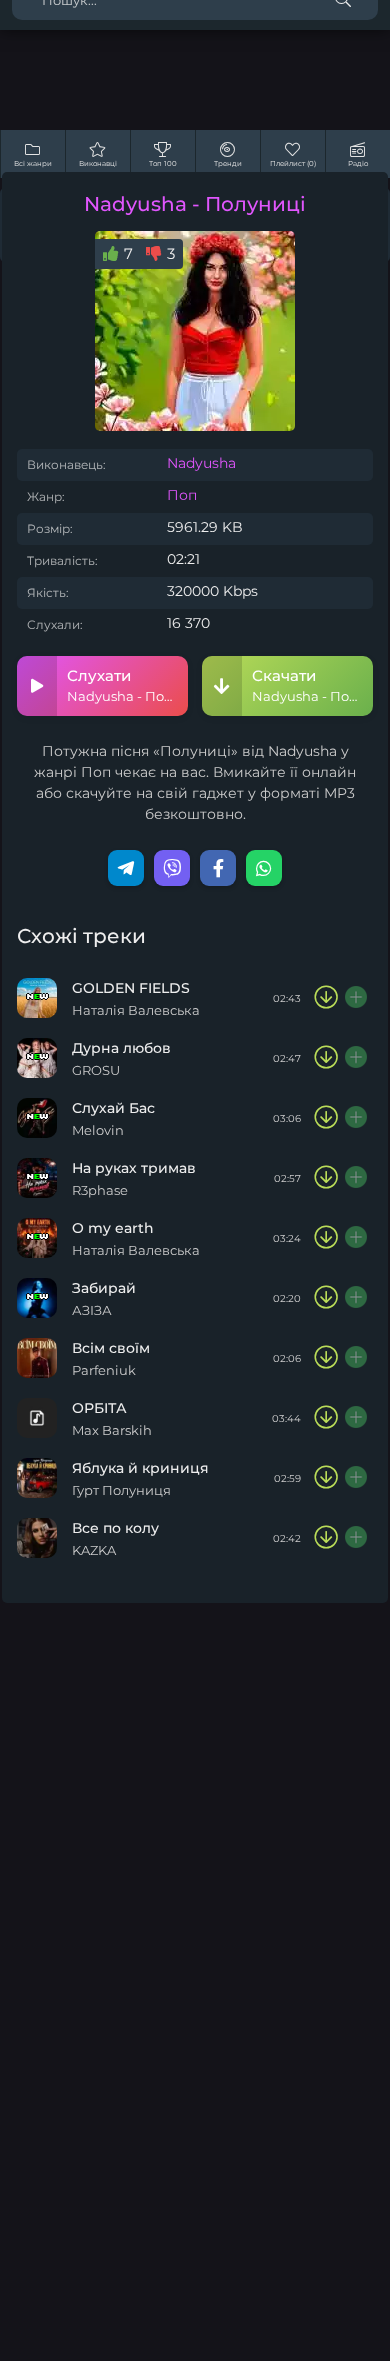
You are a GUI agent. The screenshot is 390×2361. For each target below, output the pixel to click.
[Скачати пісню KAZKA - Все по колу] (326, 1538)
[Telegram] (126, 868)
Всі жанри (33, 163)
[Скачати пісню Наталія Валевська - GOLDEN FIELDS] (326, 998)
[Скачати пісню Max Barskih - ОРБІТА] (326, 1418)
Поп (182, 495)
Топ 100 (163, 163)
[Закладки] (357, 998)
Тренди (228, 163)
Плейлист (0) (293, 163)
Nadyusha (201, 463)
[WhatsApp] (264, 868)
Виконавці (98, 163)
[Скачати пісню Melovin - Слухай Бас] (326, 1118)
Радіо (358, 163)
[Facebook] (218, 868)
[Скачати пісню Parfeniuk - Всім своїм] (326, 1358)
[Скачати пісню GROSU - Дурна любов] (326, 1058)
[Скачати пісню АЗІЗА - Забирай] (326, 1298)
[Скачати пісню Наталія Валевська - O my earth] (326, 1238)
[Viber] (172, 868)
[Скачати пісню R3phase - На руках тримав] (326, 1178)
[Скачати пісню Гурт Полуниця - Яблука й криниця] (326, 1478)
